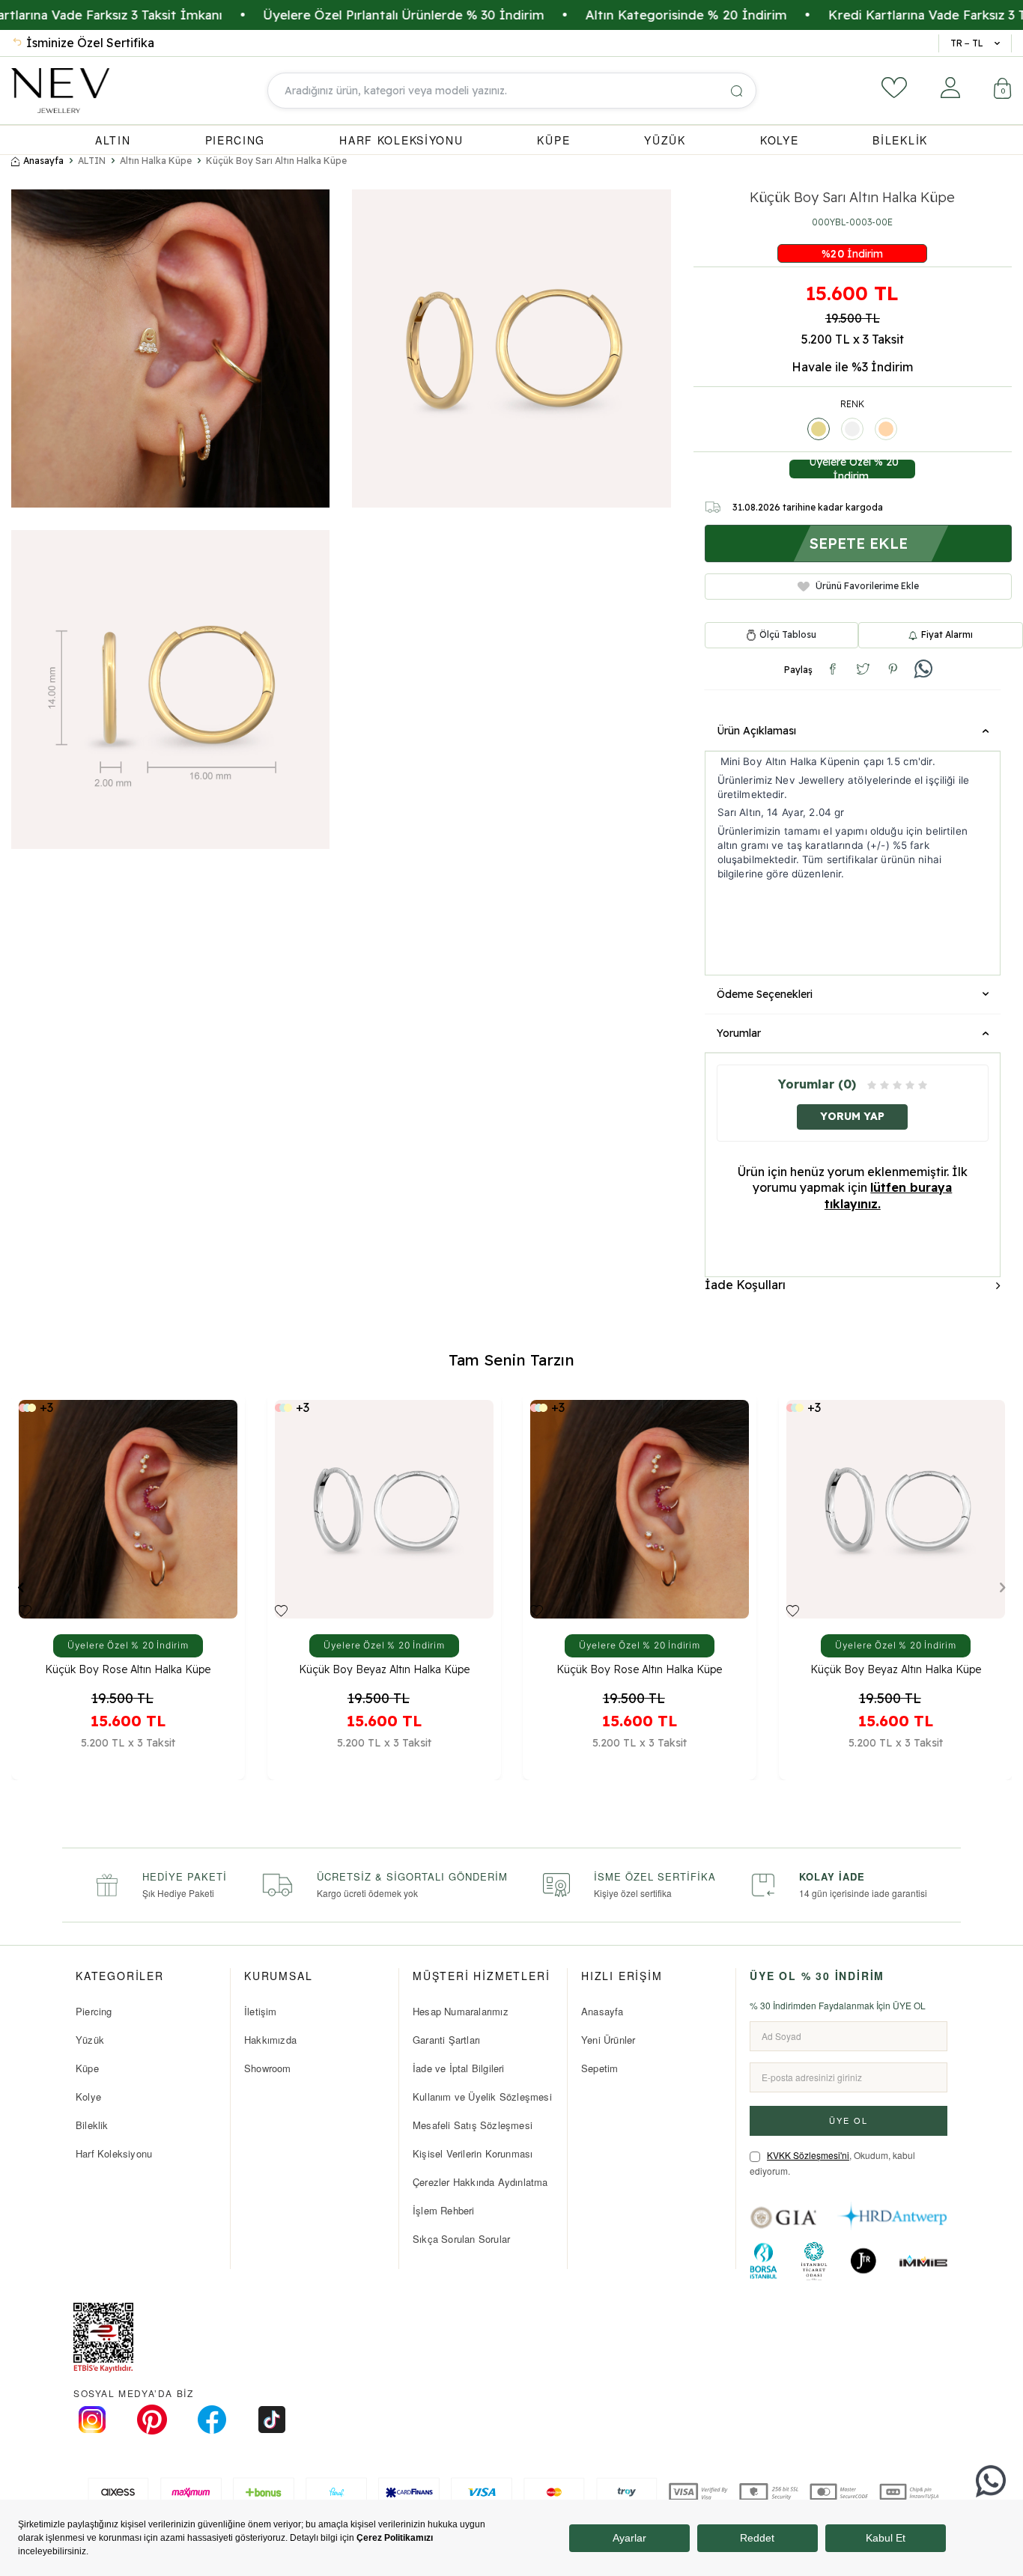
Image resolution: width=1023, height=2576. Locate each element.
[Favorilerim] (894, 88)
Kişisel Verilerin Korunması (473, 2153)
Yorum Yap (852, 1116)
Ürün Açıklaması (756, 731)
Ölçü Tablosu (788, 635)
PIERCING (236, 140)
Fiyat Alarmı (947, 634)
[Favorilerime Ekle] (25, 1611)
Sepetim (599, 2068)
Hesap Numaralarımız (461, 2011)
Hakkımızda (270, 2040)
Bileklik (92, 2125)
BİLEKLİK (900, 140)
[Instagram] (92, 2420)
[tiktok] (272, 2420)
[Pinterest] (152, 2420)
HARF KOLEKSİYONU (401, 140)
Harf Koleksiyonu (114, 2153)
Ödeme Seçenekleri (765, 994)
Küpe (87, 2068)
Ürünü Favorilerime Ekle (867, 586)
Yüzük (90, 2040)
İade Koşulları (745, 1285)
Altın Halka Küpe (156, 161)
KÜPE (553, 140)
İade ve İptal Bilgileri (459, 2068)
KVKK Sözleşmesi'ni (808, 2155)
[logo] (60, 91)
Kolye (88, 2097)
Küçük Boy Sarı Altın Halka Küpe (276, 161)
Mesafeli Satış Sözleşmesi (473, 2125)
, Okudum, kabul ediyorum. (832, 2163)
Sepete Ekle (858, 543)
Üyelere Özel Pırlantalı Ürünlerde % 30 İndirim (326, 15)
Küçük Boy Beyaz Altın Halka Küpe (383, 1670)
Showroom (268, 2068)
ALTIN (113, 140)
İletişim (261, 2011)
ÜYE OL (849, 2120)
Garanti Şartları (446, 2040)
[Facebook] (212, 2420)
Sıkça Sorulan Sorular (461, 2239)
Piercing (94, 2011)
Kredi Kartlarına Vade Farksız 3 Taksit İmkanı (886, 15)
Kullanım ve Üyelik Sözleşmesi (482, 2097)
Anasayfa (43, 161)
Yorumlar (739, 1033)
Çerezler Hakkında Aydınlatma (480, 2182)
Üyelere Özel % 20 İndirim (852, 469)
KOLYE (780, 140)
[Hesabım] (950, 88)
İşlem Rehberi (444, 2210)
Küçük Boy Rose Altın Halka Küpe (128, 1670)
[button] (21, 1587)
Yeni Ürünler (608, 2040)
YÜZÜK (665, 140)
